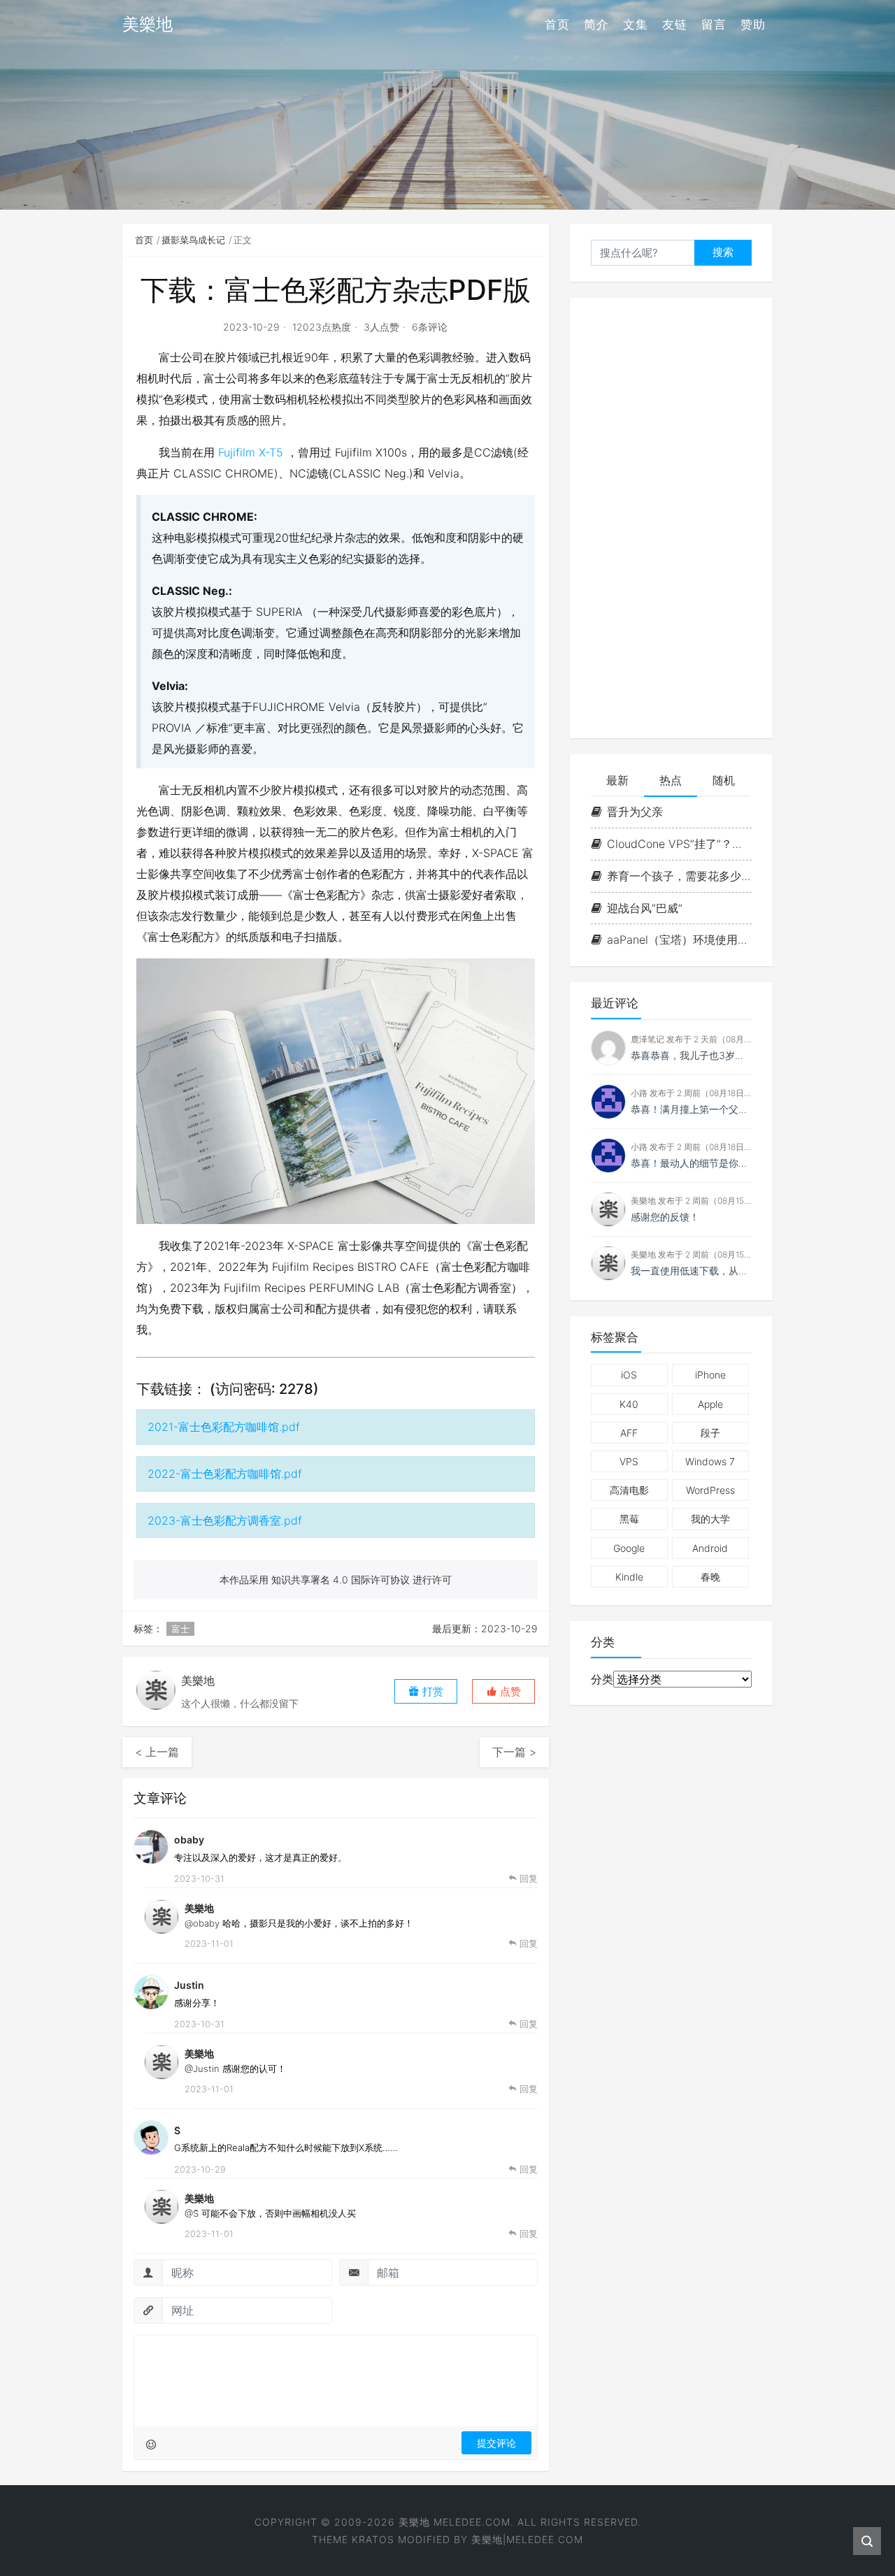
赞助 (753, 24)
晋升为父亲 (635, 812)
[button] (503, 1691)
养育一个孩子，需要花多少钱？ (679, 876)
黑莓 (629, 1519)
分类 (602, 1679)
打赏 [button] (431, 1691)
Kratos (373, 2539)
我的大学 (710, 1519)
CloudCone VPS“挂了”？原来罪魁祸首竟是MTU (679, 844)
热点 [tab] (671, 780)
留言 (714, 24)
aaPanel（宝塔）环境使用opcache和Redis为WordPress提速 (679, 940)
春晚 (710, 1577)
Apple (710, 1404)
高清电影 (629, 1490)
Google (629, 1548)
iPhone (710, 1375)
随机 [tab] (724, 780)
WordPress (710, 1490)
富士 (180, 1629)
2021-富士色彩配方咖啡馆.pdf (224, 1427)
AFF (629, 1433)
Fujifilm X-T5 (251, 452)
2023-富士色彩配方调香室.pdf (225, 1520)
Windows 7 (710, 1461)
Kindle (629, 1577)
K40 (629, 1404)
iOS (629, 1375)
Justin (189, 1985)
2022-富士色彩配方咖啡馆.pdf (225, 1474)
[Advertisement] (671, 518)
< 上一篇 (157, 1752)
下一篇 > (514, 1752)
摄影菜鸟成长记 (193, 240)
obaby (189, 1840)
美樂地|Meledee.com (527, 2539)
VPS (629, 1461)
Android (710, 1548)
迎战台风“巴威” (645, 908)
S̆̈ (177, 2130)
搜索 (723, 252)
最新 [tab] (617, 780)
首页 (557, 24)
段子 (710, 1433)
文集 (636, 24)
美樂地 (199, 1908)
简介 (596, 24)
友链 (675, 24)
